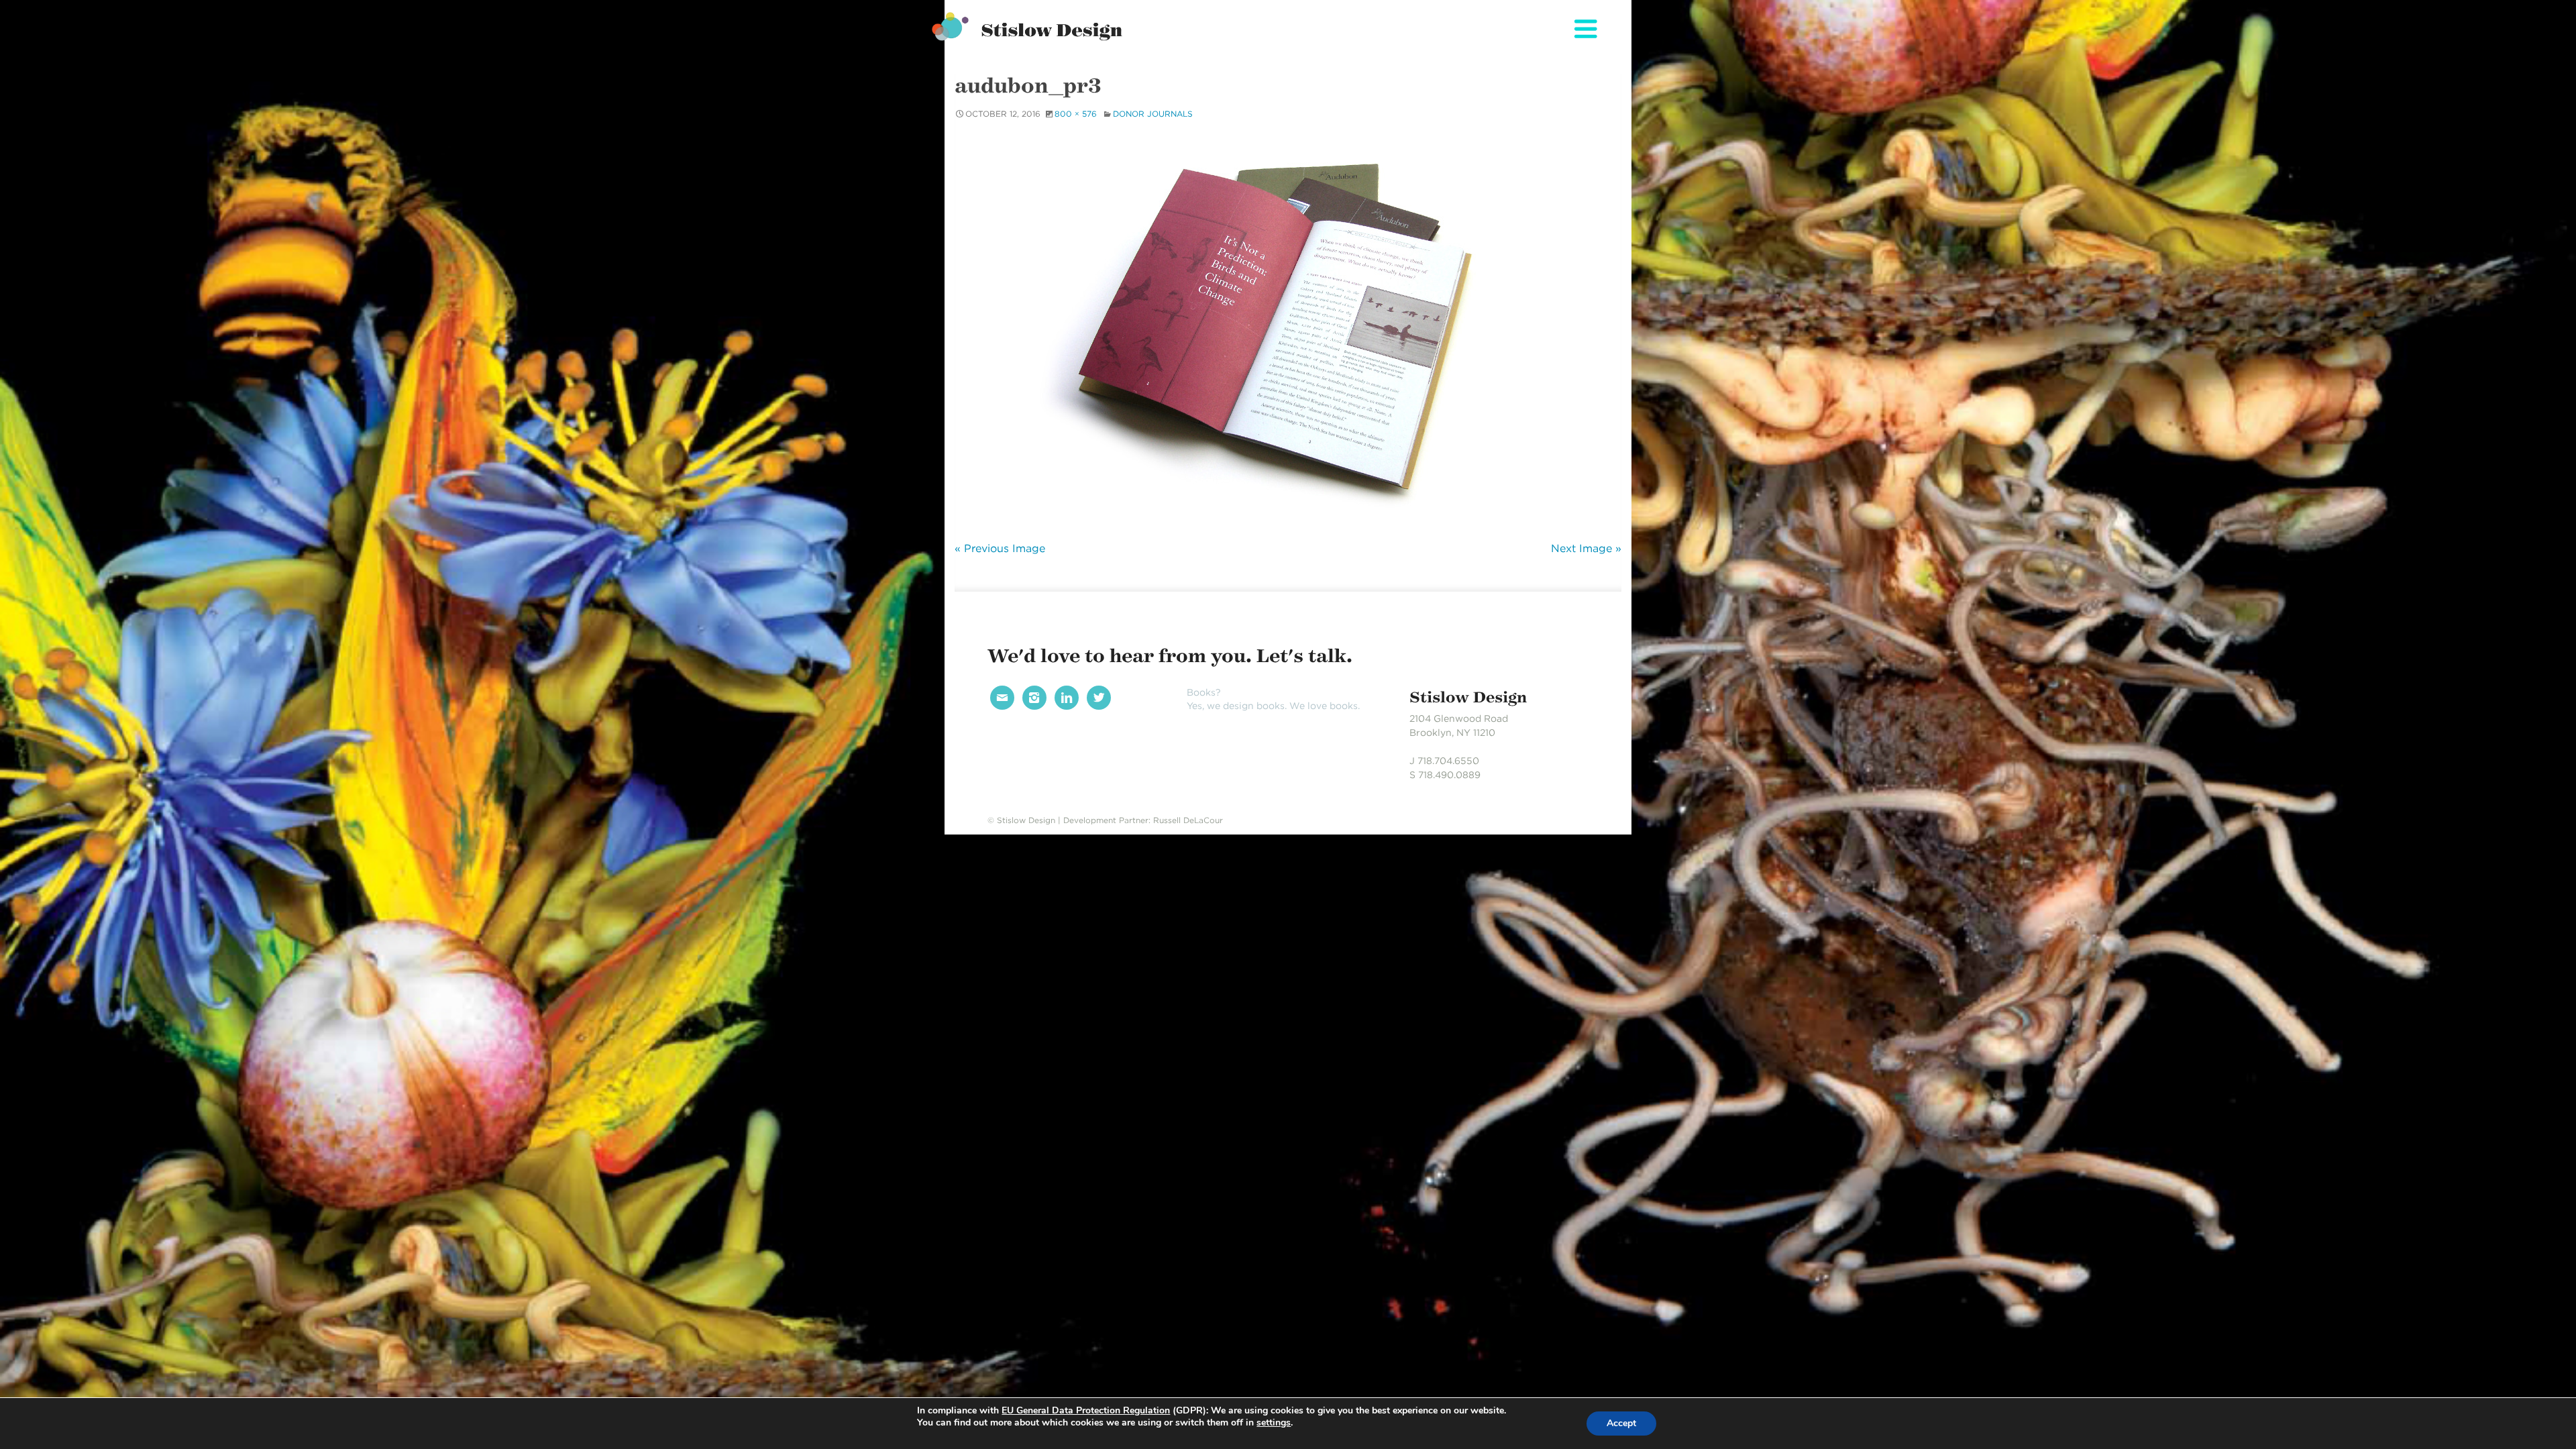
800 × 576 (1076, 114)
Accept (1621, 1423)
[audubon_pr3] (1288, 329)
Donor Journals (1153, 114)
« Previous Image (1000, 548)
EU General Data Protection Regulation (1086, 1410)
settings (1274, 1423)
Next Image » (1586, 548)
